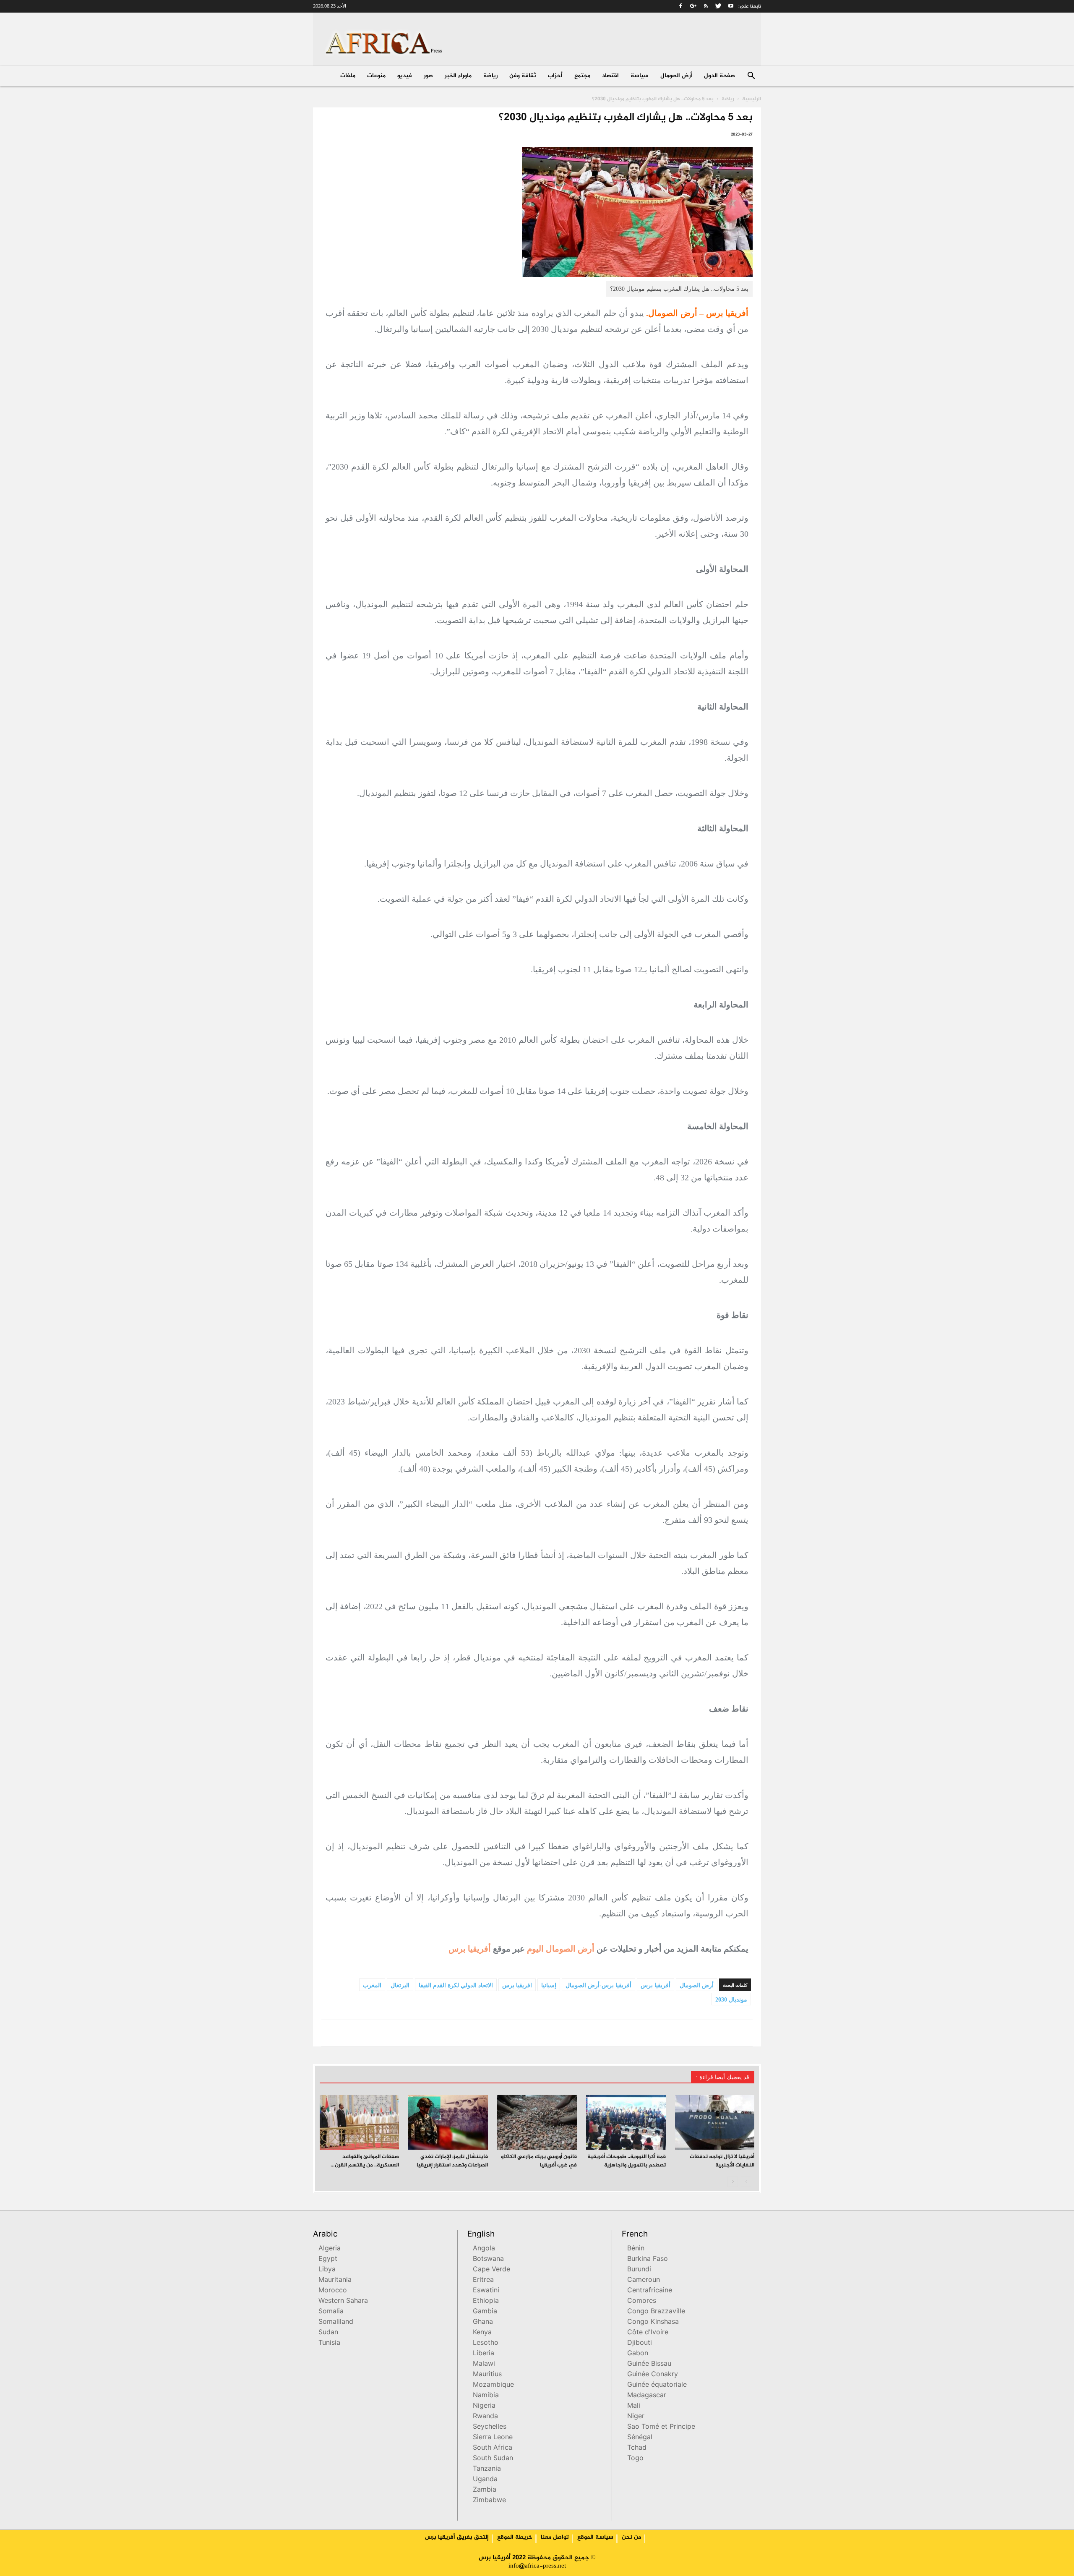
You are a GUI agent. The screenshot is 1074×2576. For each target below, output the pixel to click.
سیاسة (640, 76)
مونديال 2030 (731, 2000)
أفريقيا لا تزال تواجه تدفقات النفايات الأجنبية (722, 2161)
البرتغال (400, 1985)
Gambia (485, 2312)
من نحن (631, 2537)
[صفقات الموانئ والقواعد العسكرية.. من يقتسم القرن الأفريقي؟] (360, 2122)
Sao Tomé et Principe (661, 2427)
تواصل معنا (555, 2537)
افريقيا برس (517, 1985)
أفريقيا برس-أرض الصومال (598, 1985)
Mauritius (487, 2375)
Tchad (637, 2448)
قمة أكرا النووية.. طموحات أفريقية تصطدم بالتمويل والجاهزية (627, 2161)
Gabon (638, 2354)
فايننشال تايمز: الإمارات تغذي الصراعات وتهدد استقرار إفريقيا (452, 2161)
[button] (751, 77)
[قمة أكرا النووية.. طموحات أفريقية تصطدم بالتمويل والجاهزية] (626, 2122)
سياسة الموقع (595, 2537)
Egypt (328, 2259)
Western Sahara (343, 2301)
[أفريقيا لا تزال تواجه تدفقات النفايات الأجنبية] (715, 2122)
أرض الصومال (676, 76)
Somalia (331, 2312)
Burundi (639, 2270)
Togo (635, 2459)
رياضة (490, 76)
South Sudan (493, 2459)
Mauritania (335, 2280)
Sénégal (640, 2438)
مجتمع (582, 76)
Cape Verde (491, 2270)
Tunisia (329, 2343)
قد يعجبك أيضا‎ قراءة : (723, 2077)
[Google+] (693, 6)
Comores (642, 2301)
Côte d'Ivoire (648, 2333)
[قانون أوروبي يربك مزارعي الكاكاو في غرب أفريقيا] (537, 2122)
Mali (634, 2406)
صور (428, 76)
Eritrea (483, 2280)
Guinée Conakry (653, 2375)
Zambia (485, 2490)
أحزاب (555, 76)
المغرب (372, 1985)
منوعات (376, 76)
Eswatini (486, 2291)
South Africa (493, 2448)
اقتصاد (610, 76)
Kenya (482, 2333)
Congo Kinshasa (653, 2322)
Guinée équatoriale (657, 2385)
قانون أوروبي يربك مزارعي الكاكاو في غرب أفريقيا (539, 2161)
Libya (327, 2270)
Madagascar (647, 2396)
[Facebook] (680, 6)
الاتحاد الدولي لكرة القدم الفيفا (456, 1985)
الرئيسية (752, 99)
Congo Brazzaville (656, 2312)
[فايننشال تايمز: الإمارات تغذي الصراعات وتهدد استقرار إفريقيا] (448, 2122)
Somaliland (336, 2322)
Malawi (484, 2364)
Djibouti (640, 2343)
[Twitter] (718, 6)
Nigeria (484, 2406)
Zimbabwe (489, 2501)
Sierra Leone (493, 2438)
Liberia (484, 2354)
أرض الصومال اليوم (561, 1949)
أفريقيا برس (470, 1949)
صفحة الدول (719, 76)
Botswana (488, 2259)
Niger (636, 2417)
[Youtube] (731, 6)
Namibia (486, 2396)
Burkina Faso (648, 2259)
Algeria (330, 2249)
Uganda (485, 2480)
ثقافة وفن (523, 76)
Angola (484, 2249)
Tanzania (487, 2469)
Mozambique (493, 2385)
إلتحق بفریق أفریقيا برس (457, 2537)
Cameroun (644, 2280)
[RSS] (706, 6)
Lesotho (486, 2343)
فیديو (405, 76)
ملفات (348, 76)
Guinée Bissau (649, 2364)
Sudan (328, 2333)
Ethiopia (486, 2301)
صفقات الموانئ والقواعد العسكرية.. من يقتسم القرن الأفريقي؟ (367, 2165)
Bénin (636, 2249)
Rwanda (485, 2417)
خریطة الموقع (515, 2537)
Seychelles (490, 2427)
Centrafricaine (650, 2291)
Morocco (333, 2291)
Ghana (483, 2322)
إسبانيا (549, 1985)
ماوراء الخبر (458, 76)
